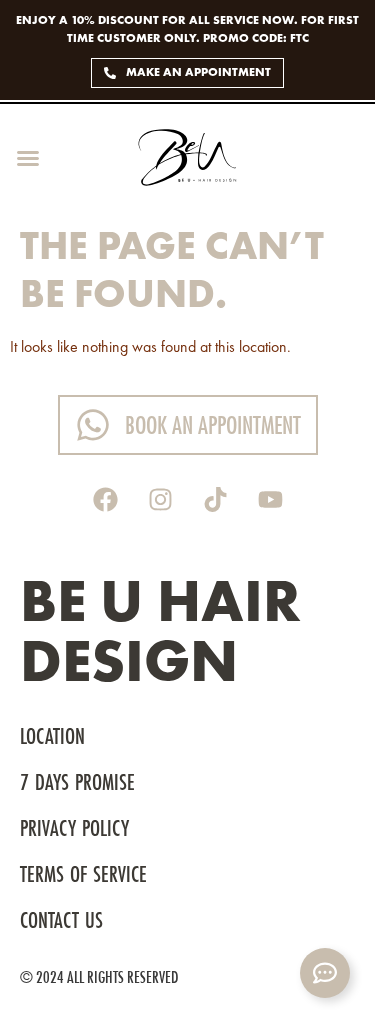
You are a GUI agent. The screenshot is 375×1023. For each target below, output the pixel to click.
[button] (28, 158)
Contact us (61, 922)
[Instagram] (160, 500)
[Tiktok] (215, 500)
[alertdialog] (187, 50)
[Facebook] (105, 500)
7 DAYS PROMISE (80, 784)
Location (52, 738)
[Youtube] (270, 500)
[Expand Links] (325, 973)
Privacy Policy (74, 830)
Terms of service (83, 876)
